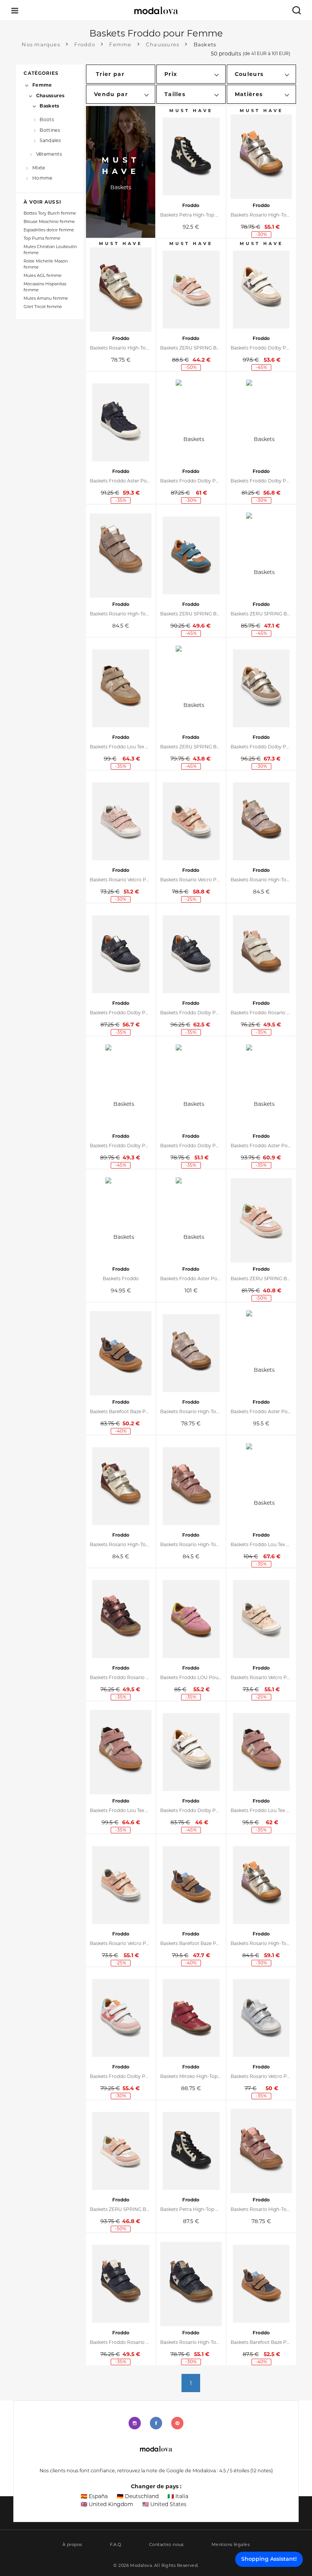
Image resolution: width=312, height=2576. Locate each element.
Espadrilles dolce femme (49, 230)
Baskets (49, 106)
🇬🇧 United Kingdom (107, 2504)
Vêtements (49, 154)
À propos (72, 2545)
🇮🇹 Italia (178, 2496)
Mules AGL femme (43, 276)
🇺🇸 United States (164, 2504)
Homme (42, 178)
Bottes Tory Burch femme (50, 213)
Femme (42, 85)
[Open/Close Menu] (15, 10)
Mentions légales (231, 2545)
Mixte (39, 167)
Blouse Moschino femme (49, 222)
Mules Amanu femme (46, 298)
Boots (47, 119)
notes (262, 2471)
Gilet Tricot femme (43, 307)
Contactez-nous (166, 2545)
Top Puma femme (42, 238)
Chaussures (50, 96)
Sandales (50, 140)
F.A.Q (116, 2545)
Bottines (50, 130)
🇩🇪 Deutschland (138, 2496)
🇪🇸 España (94, 2496)
